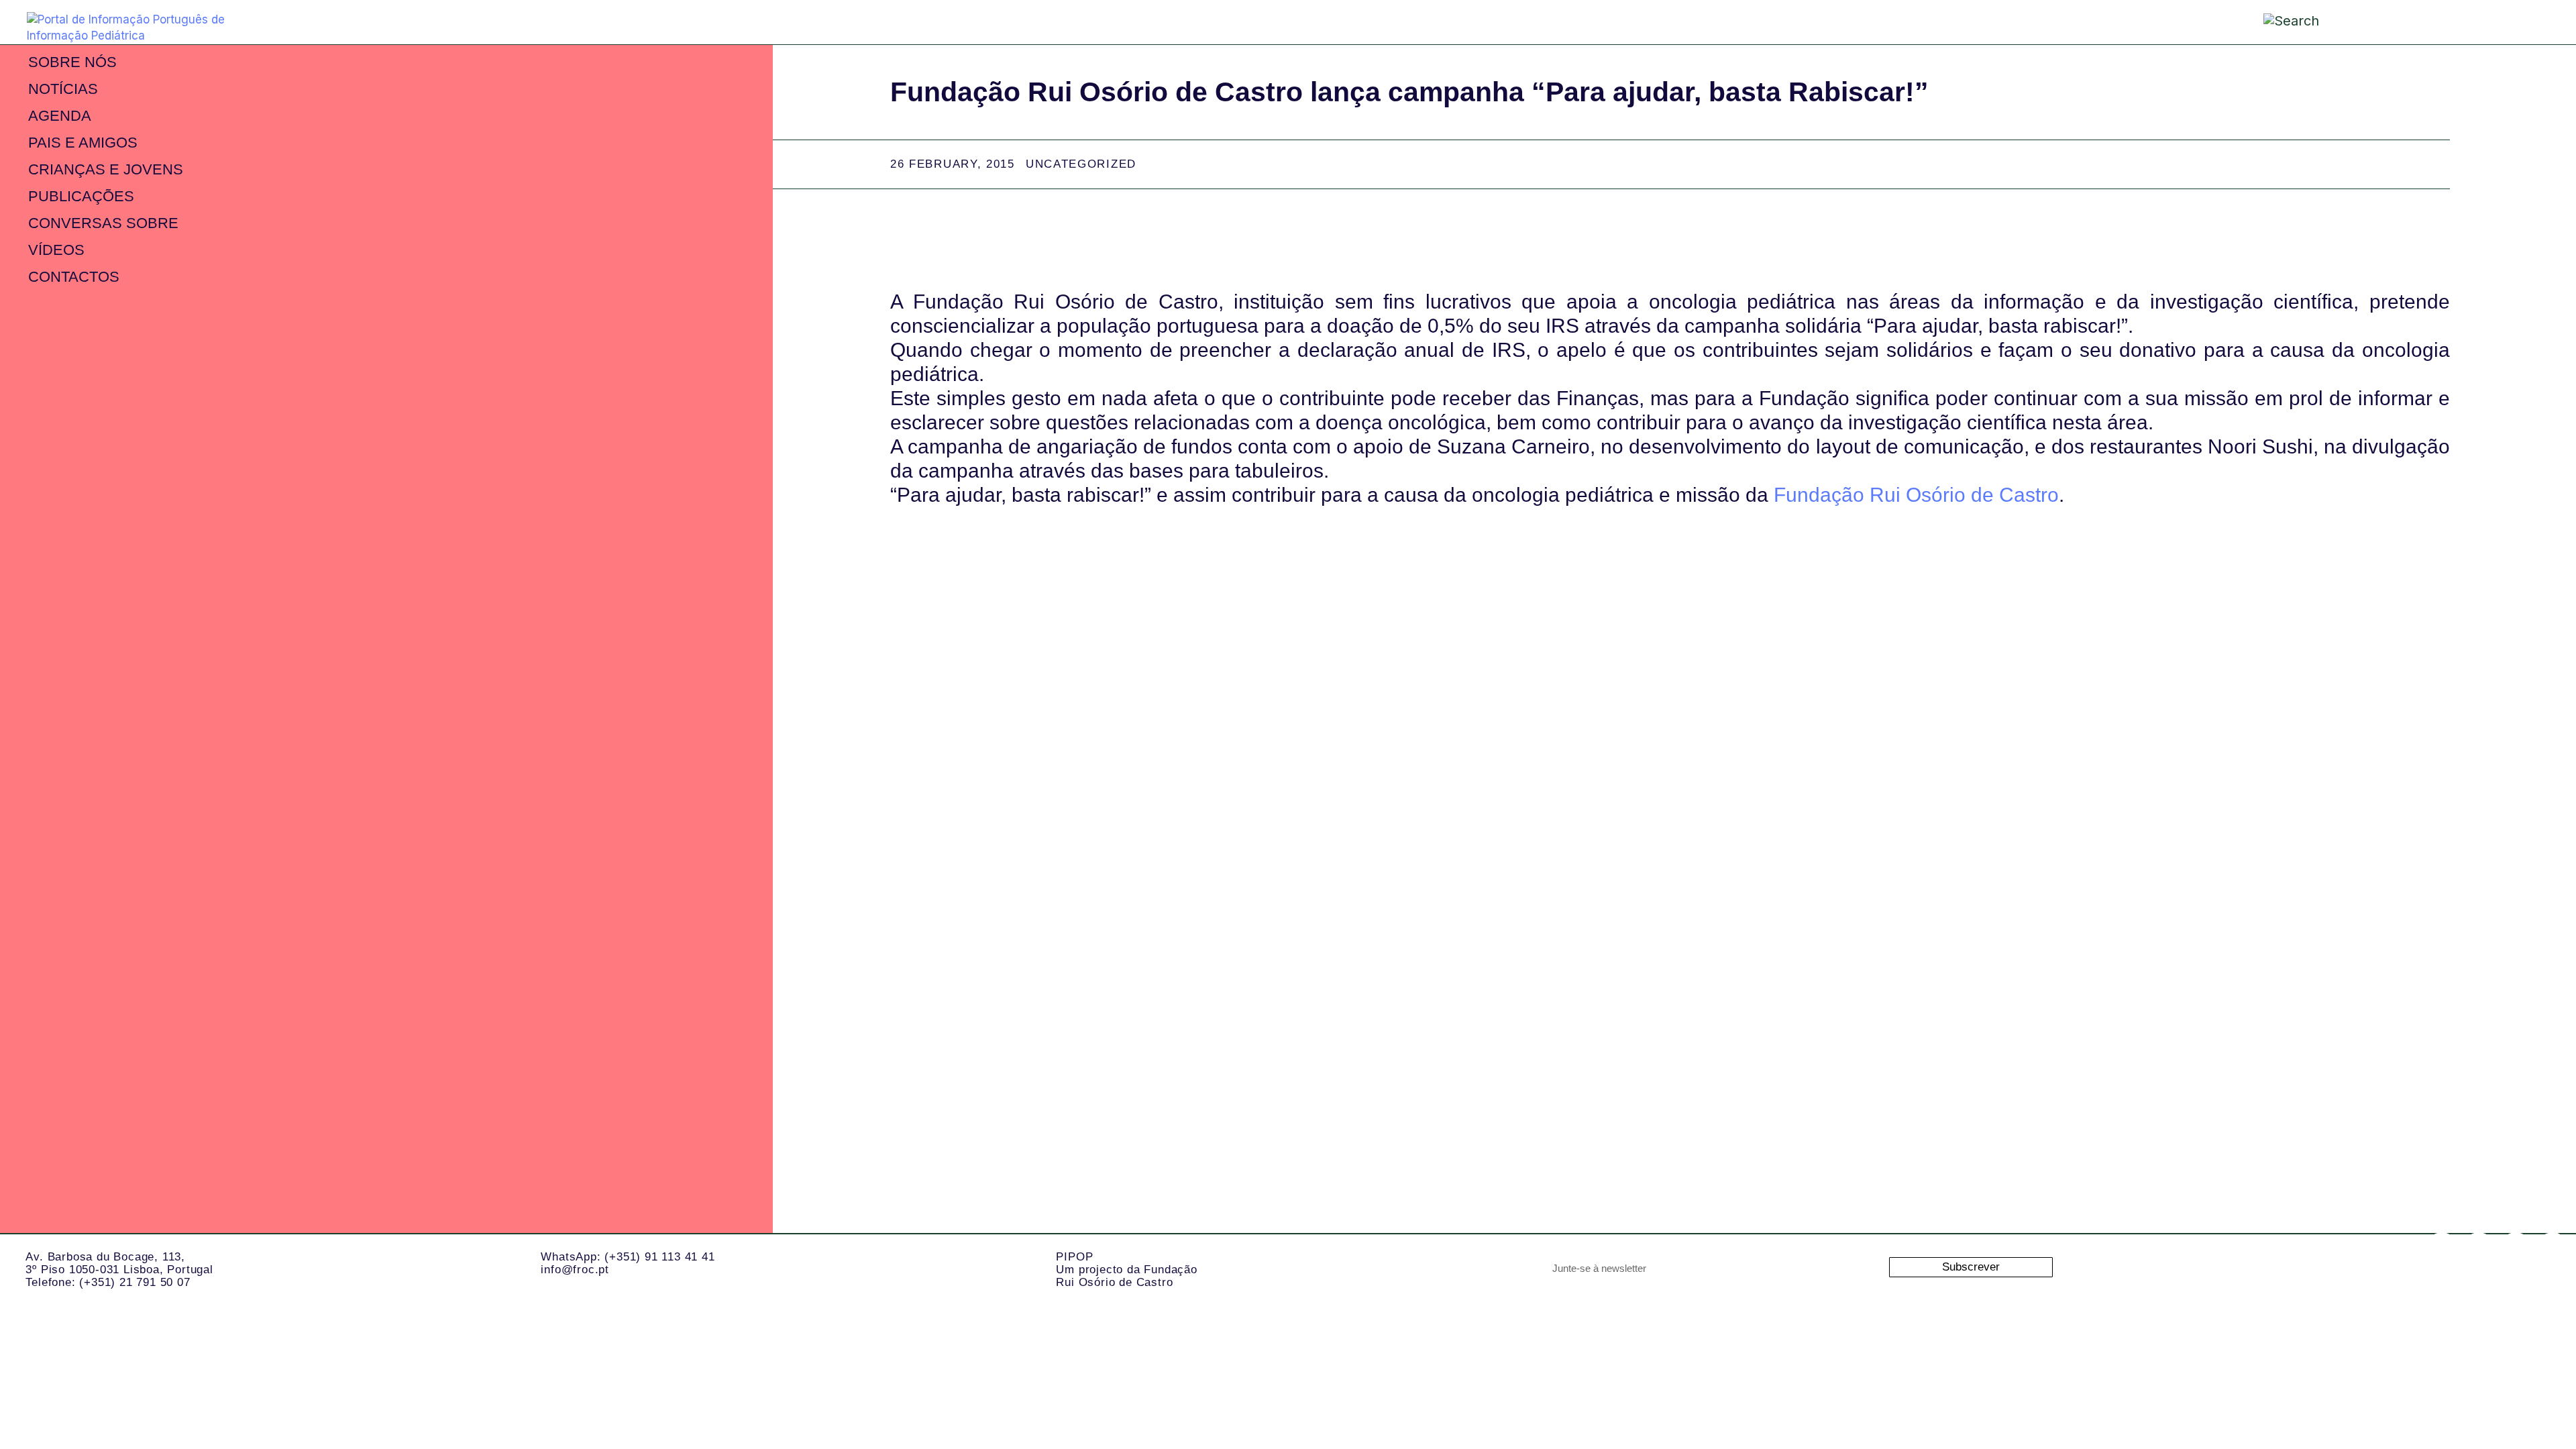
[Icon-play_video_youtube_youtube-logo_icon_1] (2553, 1249)
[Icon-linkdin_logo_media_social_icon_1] (2479, 1249)
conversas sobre (103, 223)
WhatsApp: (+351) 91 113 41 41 (628, 1257)
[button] (2485, 21)
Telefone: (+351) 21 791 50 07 (108, 1282)
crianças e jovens (106, 169)
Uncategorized (1081, 164)
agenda (60, 116)
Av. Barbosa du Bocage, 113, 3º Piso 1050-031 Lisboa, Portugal (119, 1263)
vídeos (56, 250)
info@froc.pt (575, 1270)
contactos (74, 277)
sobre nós (72, 62)
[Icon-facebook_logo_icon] (2516, 1249)
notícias (63, 89)
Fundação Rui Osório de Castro (1916, 495)
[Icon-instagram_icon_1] (2442, 1249)
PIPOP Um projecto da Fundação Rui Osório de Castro (1126, 1269)
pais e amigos (83, 143)
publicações (81, 196)
